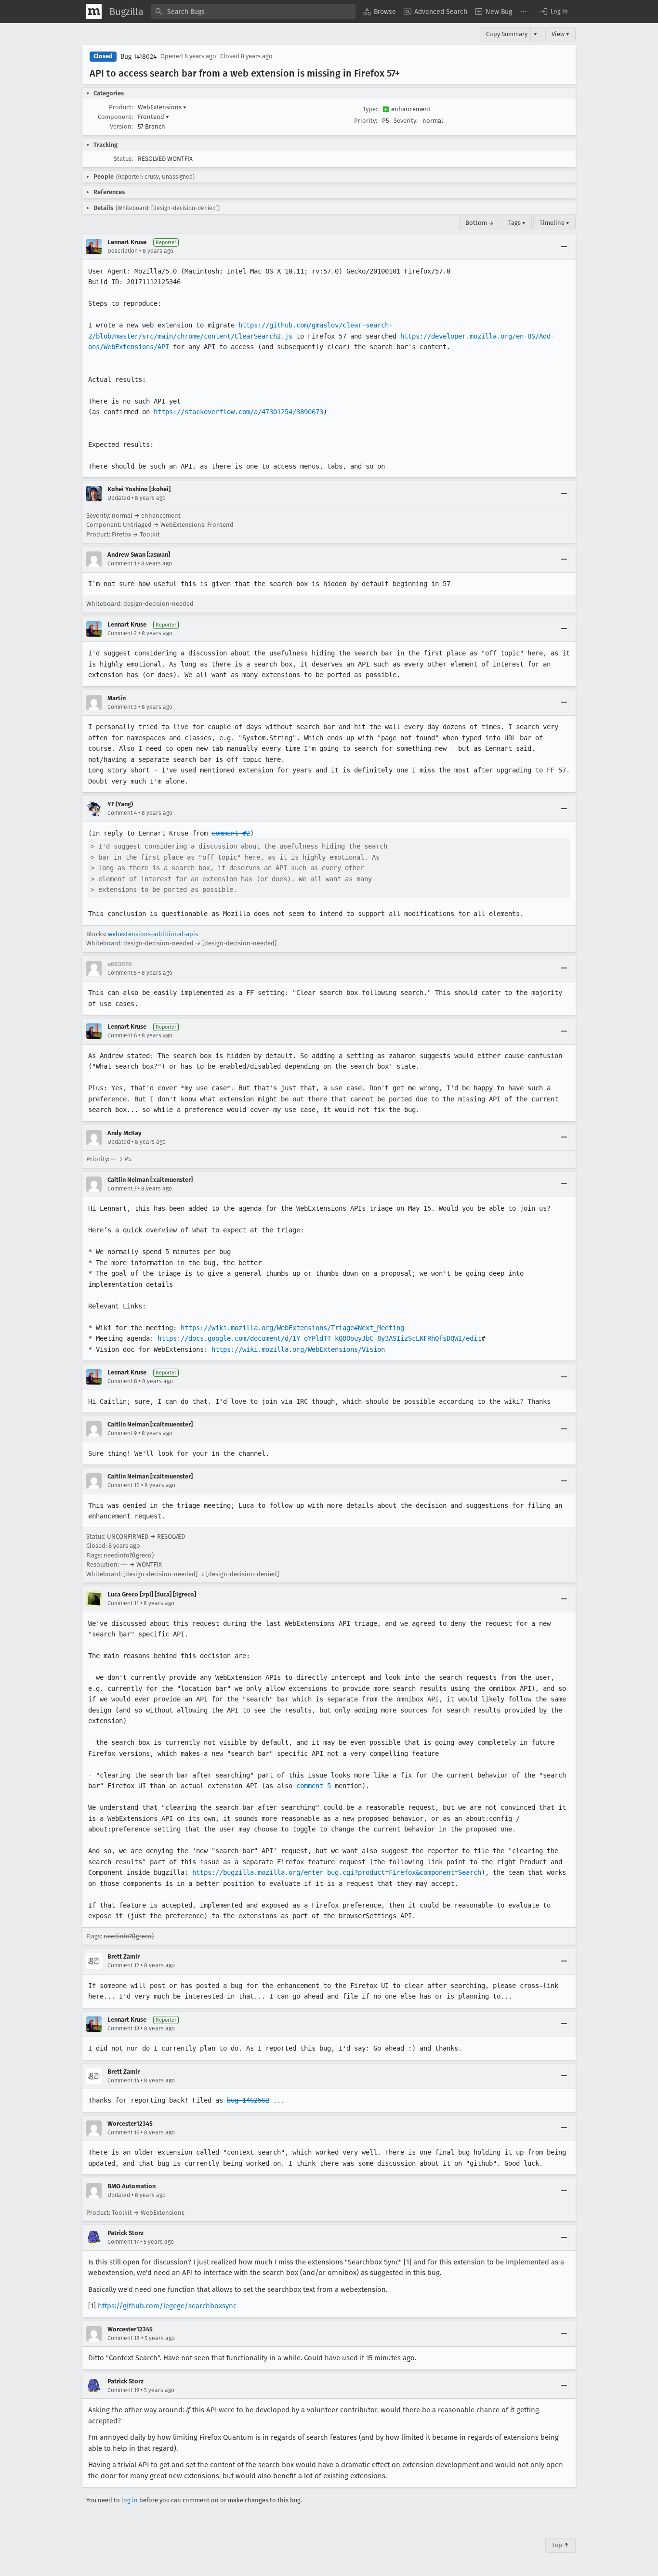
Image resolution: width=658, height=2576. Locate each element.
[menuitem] (380, 12)
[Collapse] (564, 247)
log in (130, 2500)
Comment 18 (124, 2338)
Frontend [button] (153, 117)
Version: (121, 126)
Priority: (366, 121)
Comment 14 (123, 2080)
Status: (123, 159)
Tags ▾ (517, 223)
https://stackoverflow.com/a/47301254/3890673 (238, 412)
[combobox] (253, 12)
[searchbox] (253, 12)
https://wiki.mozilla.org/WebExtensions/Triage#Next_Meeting (292, 1328)
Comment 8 (122, 1381)
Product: (121, 107)
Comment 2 (122, 633)
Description (123, 251)
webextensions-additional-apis (153, 934)
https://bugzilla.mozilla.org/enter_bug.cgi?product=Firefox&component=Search (337, 1872)
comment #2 (231, 833)
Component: (115, 117)
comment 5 (314, 1786)
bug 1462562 (248, 2100)
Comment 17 (123, 2242)
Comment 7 (122, 1189)
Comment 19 (123, 2390)
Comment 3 (122, 707)
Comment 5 (122, 973)
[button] (553, 12)
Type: (370, 109)
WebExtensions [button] (162, 107)
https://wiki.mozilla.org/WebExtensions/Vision (298, 1349)
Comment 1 (122, 563)
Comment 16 (123, 2132)
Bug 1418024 (138, 57)
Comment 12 (123, 1965)
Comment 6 (122, 1035)
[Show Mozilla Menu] (94, 12)
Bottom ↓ (480, 223)
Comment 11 (123, 1603)
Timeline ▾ (554, 223)
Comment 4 (122, 813)
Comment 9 (122, 1433)
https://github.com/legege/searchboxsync (167, 2306)
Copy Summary (507, 34)
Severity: (406, 121)
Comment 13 (123, 2028)
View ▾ (560, 34)
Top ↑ (560, 2545)
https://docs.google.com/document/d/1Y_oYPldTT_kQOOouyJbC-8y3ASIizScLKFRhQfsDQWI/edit (319, 1338)
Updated (119, 498)
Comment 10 (124, 1485)
